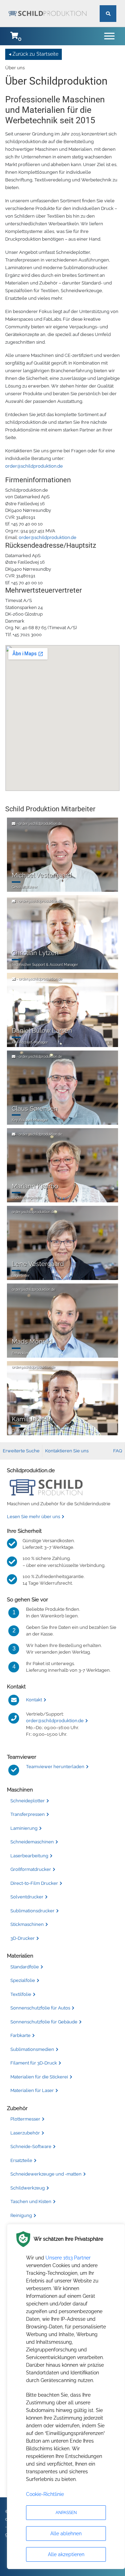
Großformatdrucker (31, 1869)
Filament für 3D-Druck (34, 2063)
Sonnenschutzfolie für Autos (40, 2008)
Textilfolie (21, 1994)
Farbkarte (20, 2035)
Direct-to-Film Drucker (34, 1883)
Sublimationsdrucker (32, 1911)
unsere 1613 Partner (68, 2258)
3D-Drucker (23, 1938)
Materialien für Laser (32, 2090)
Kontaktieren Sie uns (67, 1451)
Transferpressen (28, 1814)
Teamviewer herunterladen (55, 1767)
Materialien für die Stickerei (39, 2077)
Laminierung (24, 1828)
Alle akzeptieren (66, 2554)
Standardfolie (25, 1967)
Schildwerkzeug (28, 2188)
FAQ (118, 1451)
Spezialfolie (23, 1980)
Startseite (47, 54)
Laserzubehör (25, 2133)
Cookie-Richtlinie (45, 2494)
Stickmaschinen (27, 1924)
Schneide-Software (31, 2146)
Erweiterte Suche (21, 1451)
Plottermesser (25, 2119)
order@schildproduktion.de (34, 466)
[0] (14, 36)
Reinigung (21, 2215)
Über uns (15, 68)
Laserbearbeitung (29, 1856)
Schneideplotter (28, 1801)
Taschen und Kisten (31, 2202)
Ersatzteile (21, 2160)
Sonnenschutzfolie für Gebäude (44, 2022)
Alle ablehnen (66, 2534)
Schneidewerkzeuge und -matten (46, 2174)
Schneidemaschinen (32, 1842)
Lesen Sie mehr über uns (34, 1517)
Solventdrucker (27, 1897)
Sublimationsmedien (32, 2049)
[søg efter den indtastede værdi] (108, 6)
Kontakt (34, 1700)
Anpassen (66, 2513)
